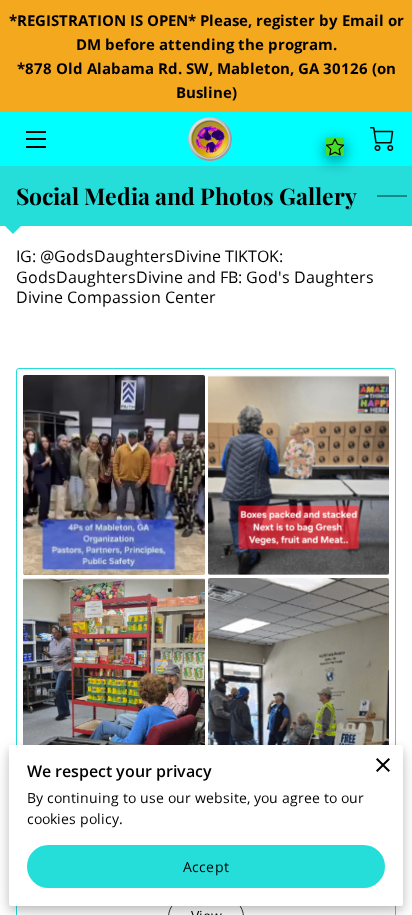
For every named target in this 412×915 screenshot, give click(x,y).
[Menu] (34, 139)
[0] (382, 139)
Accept (206, 866)
